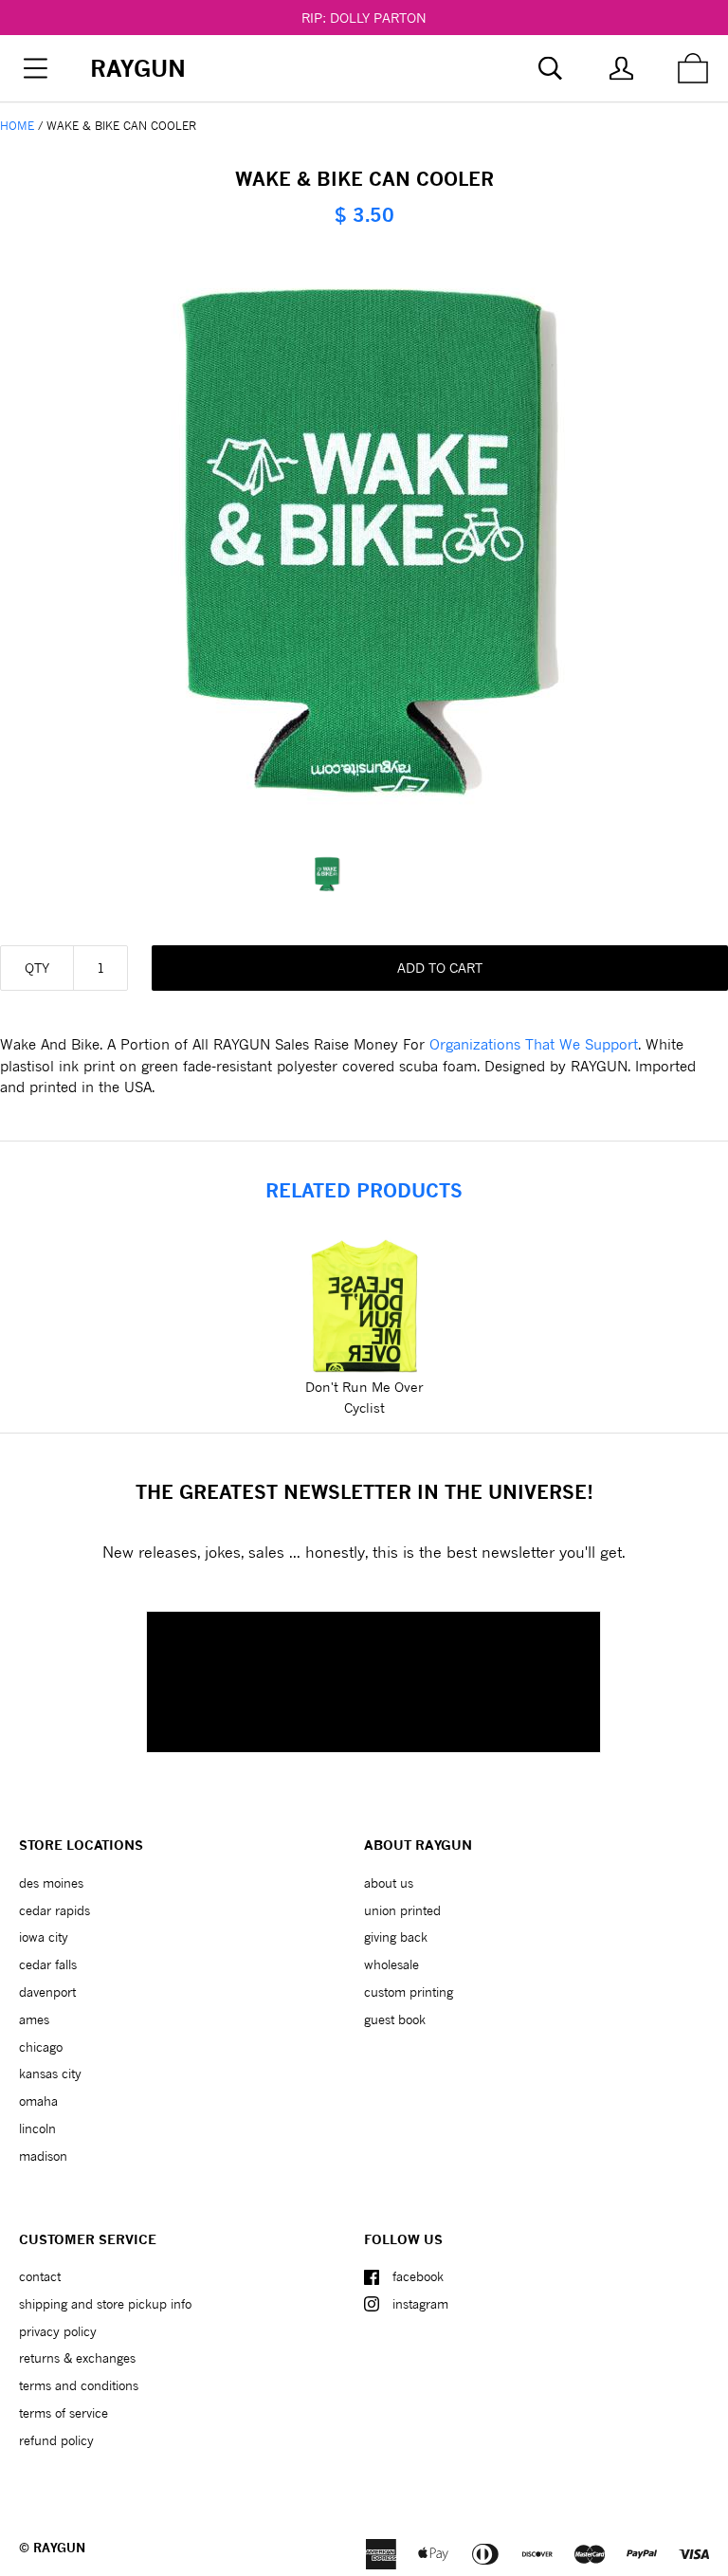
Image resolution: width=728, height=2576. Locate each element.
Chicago (41, 2047)
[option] (364, 874)
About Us (389, 1883)
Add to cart (440, 968)
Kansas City (50, 2074)
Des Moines (51, 1883)
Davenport (47, 1992)
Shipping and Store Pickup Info (105, 2304)
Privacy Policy (58, 2331)
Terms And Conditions (79, 2385)
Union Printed (402, 1910)
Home (17, 126)
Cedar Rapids (55, 1910)
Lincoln (37, 2128)
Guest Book (395, 2019)
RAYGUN (59, 2548)
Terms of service (64, 2413)
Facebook (418, 2276)
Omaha (38, 2101)
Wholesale (391, 1964)
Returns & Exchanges (77, 2358)
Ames (34, 2019)
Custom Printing (409, 1992)
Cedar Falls (48, 1964)
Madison (43, 2156)
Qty (37, 968)
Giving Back (396, 1937)
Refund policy (56, 2440)
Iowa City (44, 1937)
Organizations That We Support (534, 1044)
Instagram (420, 2304)
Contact (40, 2276)
